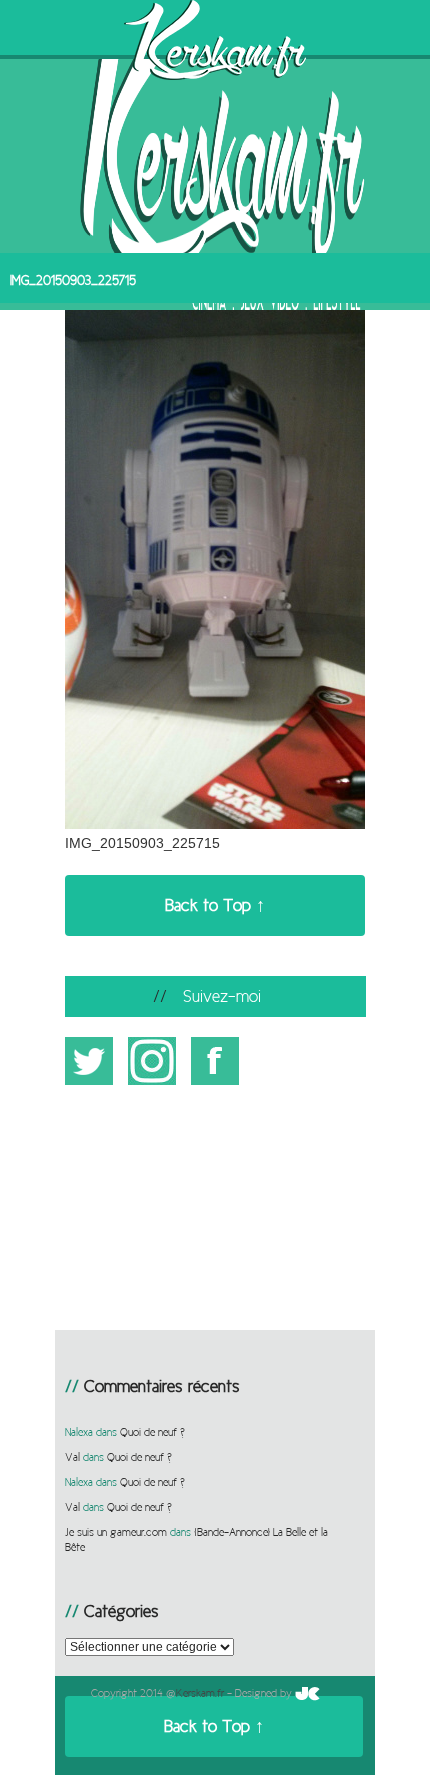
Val (72, 1457)
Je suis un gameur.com (116, 1532)
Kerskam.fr (200, 1693)
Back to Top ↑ (215, 905)
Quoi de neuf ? (152, 1432)
